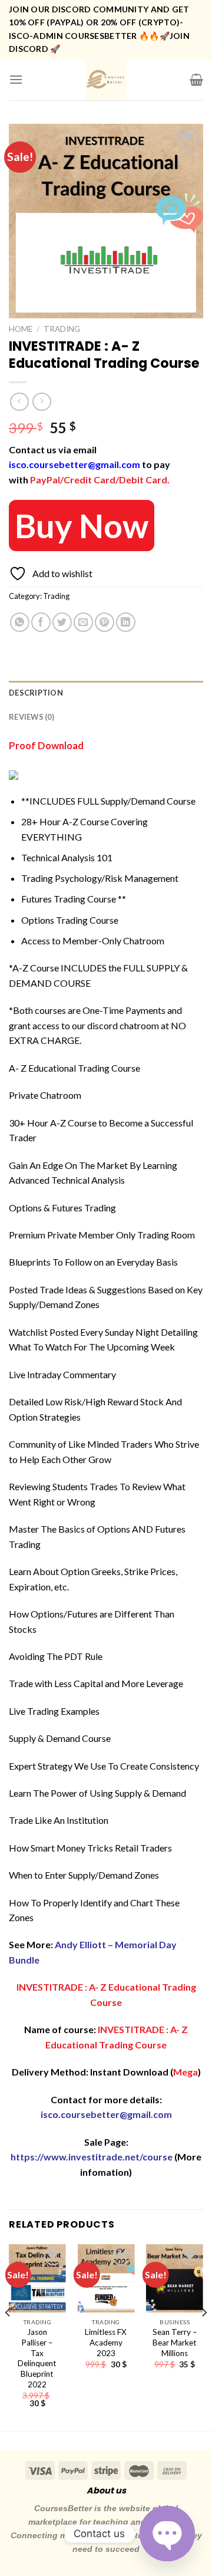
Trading (62, 329)
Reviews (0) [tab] (32, 717)
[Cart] (196, 80)
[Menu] (16, 79)
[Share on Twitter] (62, 622)
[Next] (204, 2336)
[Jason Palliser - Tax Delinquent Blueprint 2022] (37, 2278)
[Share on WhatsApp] (20, 622)
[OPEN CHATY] (167, 2534)
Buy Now (82, 526)
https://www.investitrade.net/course (92, 2157)
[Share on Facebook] (41, 622)
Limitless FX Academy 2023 (106, 2342)
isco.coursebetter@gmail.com (74, 464)
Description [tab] (36, 693)
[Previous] (8, 2336)
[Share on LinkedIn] (126, 622)
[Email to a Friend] (83, 622)
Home (21, 329)
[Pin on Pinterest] (105, 622)
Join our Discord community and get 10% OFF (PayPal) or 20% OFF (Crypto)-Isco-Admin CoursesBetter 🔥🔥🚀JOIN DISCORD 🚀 (99, 29)
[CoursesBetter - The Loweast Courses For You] (106, 80)
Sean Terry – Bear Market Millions (175, 2342)
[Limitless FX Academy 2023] (106, 2278)
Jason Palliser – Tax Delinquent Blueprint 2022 (37, 2358)
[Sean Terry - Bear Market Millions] (175, 2278)
